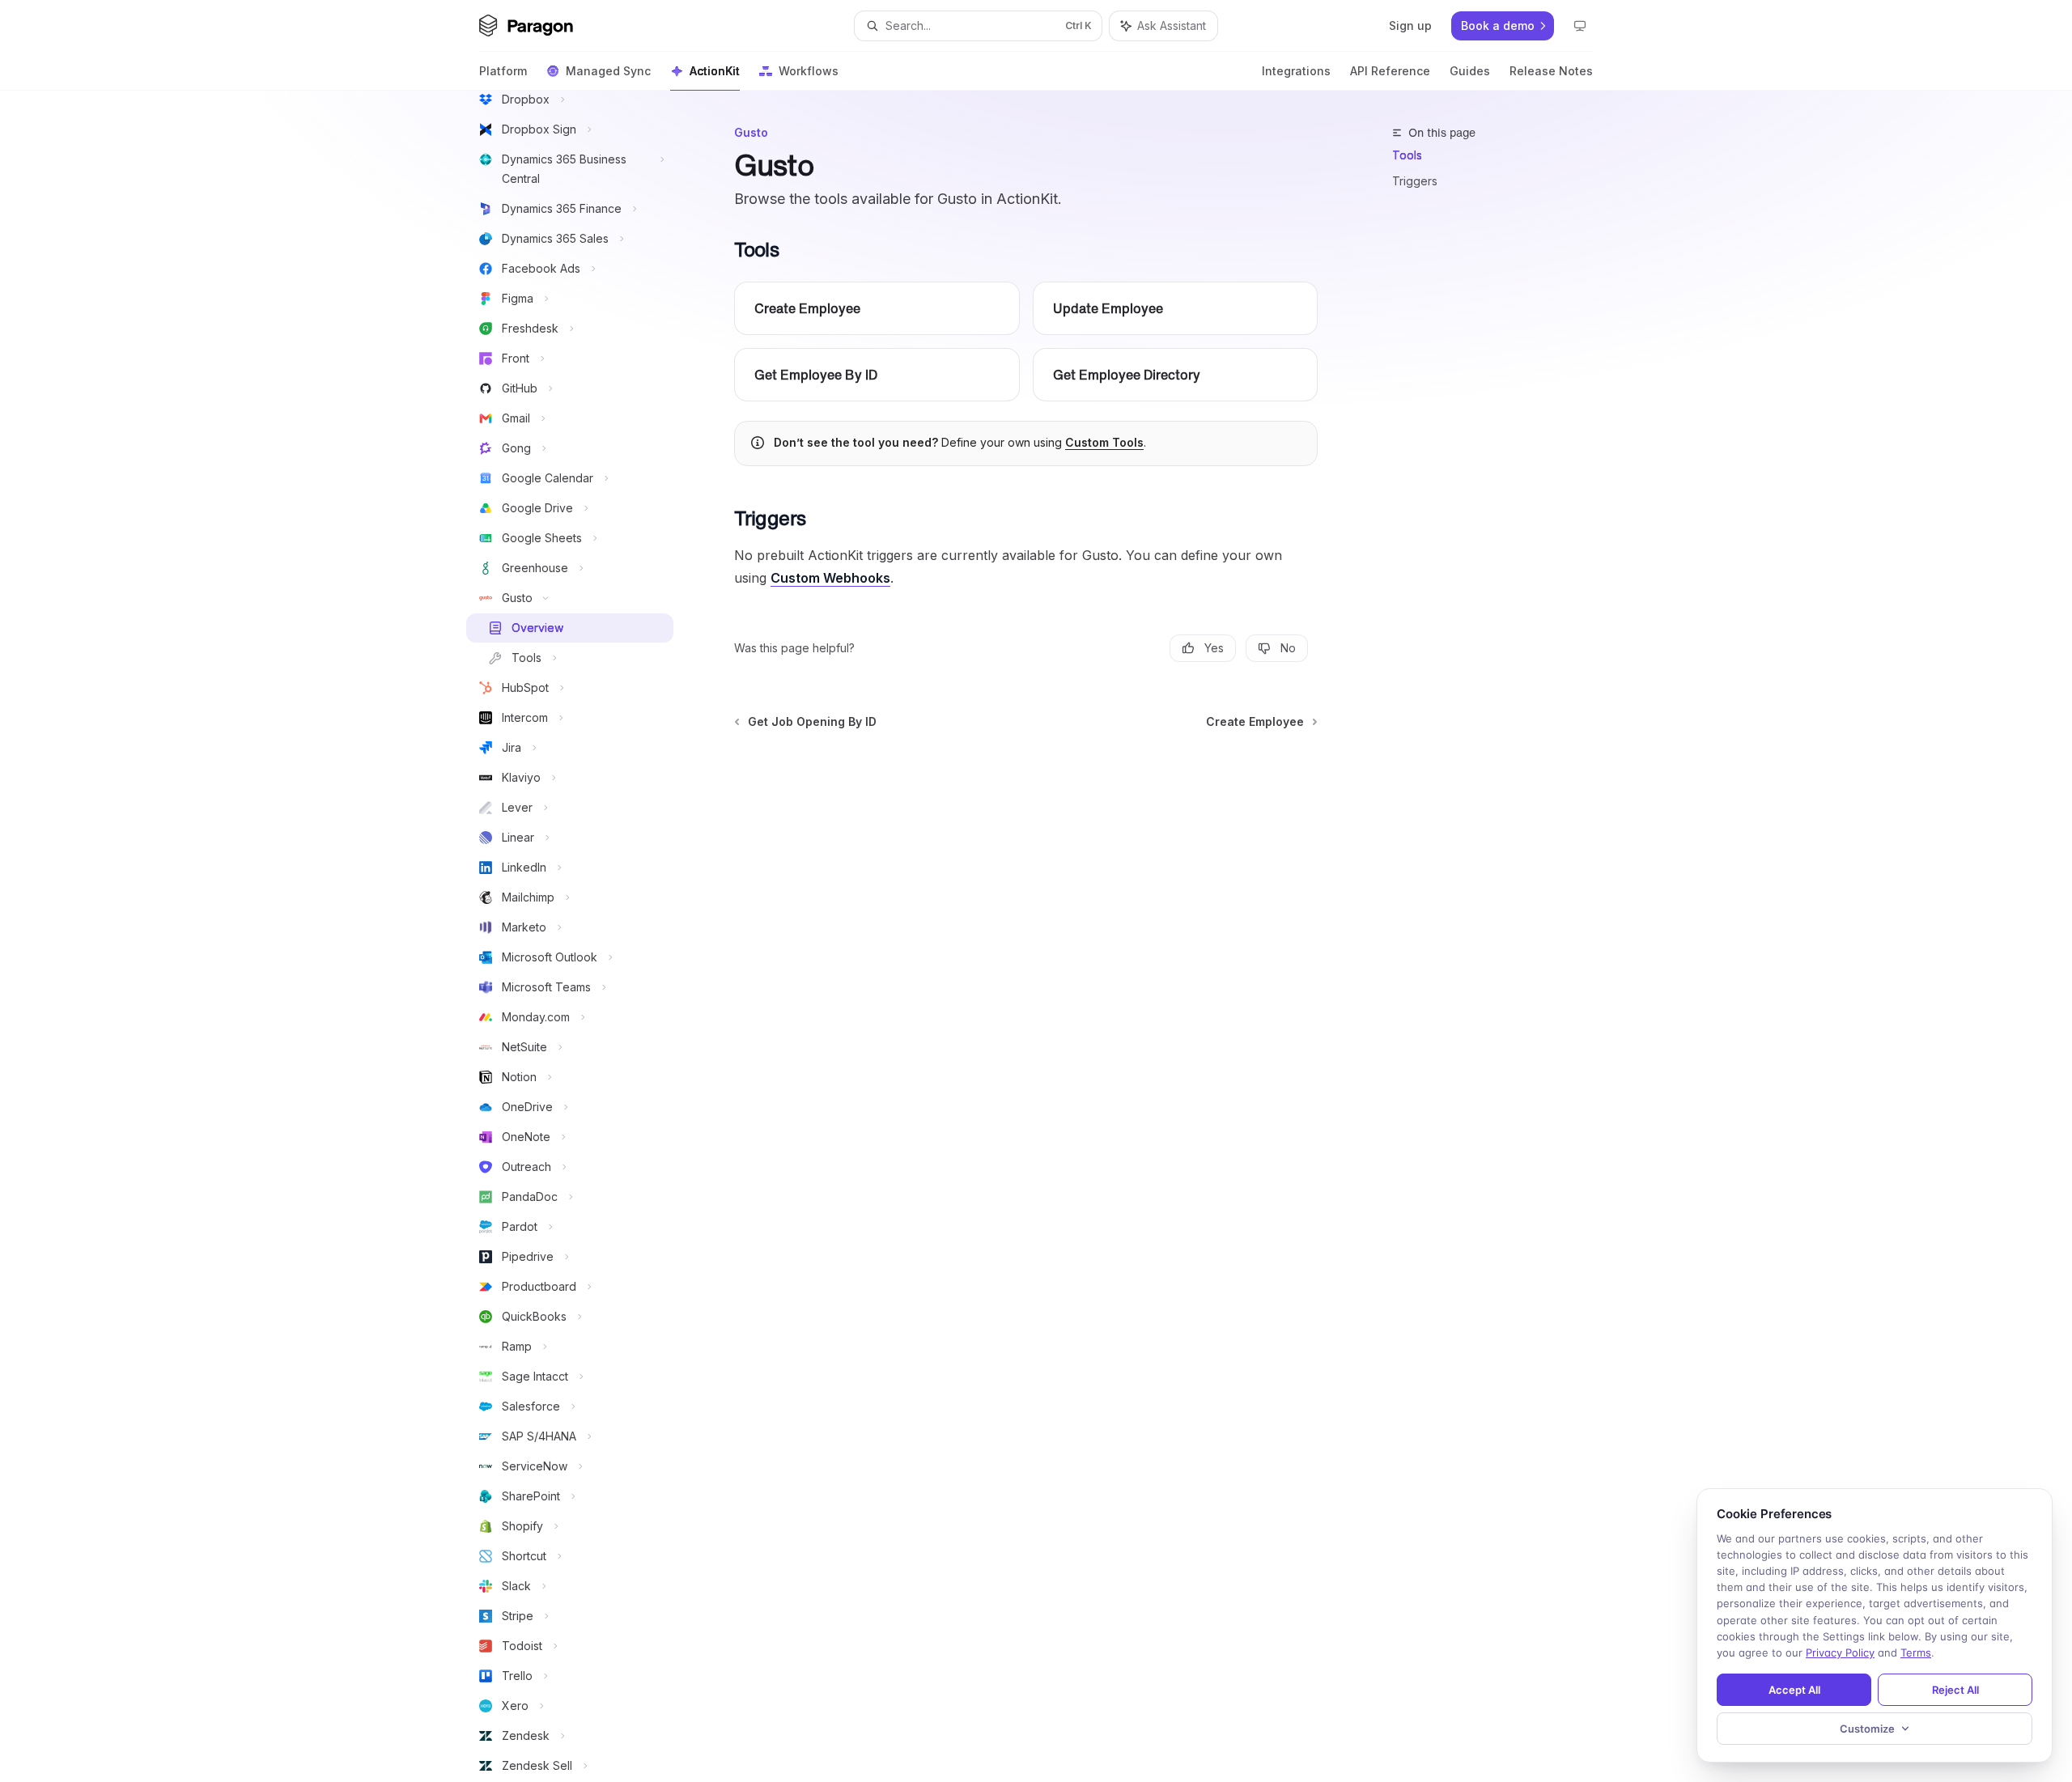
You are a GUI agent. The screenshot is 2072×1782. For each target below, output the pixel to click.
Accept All (1794, 1690)
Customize (1867, 1729)
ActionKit (715, 71)
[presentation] (583, 936)
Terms (1916, 1653)
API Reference (1390, 71)
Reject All (1955, 1690)
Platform (503, 71)
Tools (1407, 155)
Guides (1470, 71)
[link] (877, 308)
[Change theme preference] (1580, 26)
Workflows (809, 71)
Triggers (1415, 181)
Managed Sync (608, 71)
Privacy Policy (1840, 1653)
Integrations (1296, 71)
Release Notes (1551, 71)
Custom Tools (1104, 442)
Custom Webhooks (830, 578)
